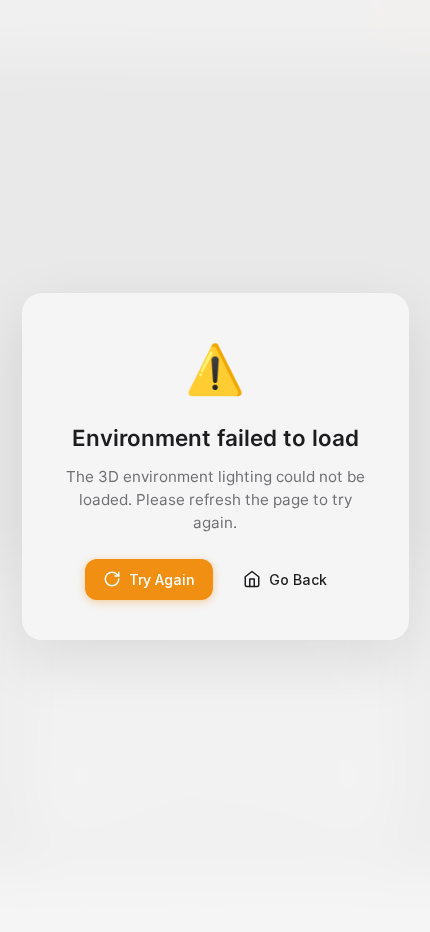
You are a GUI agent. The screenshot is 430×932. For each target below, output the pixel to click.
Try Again (162, 579)
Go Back (298, 579)
